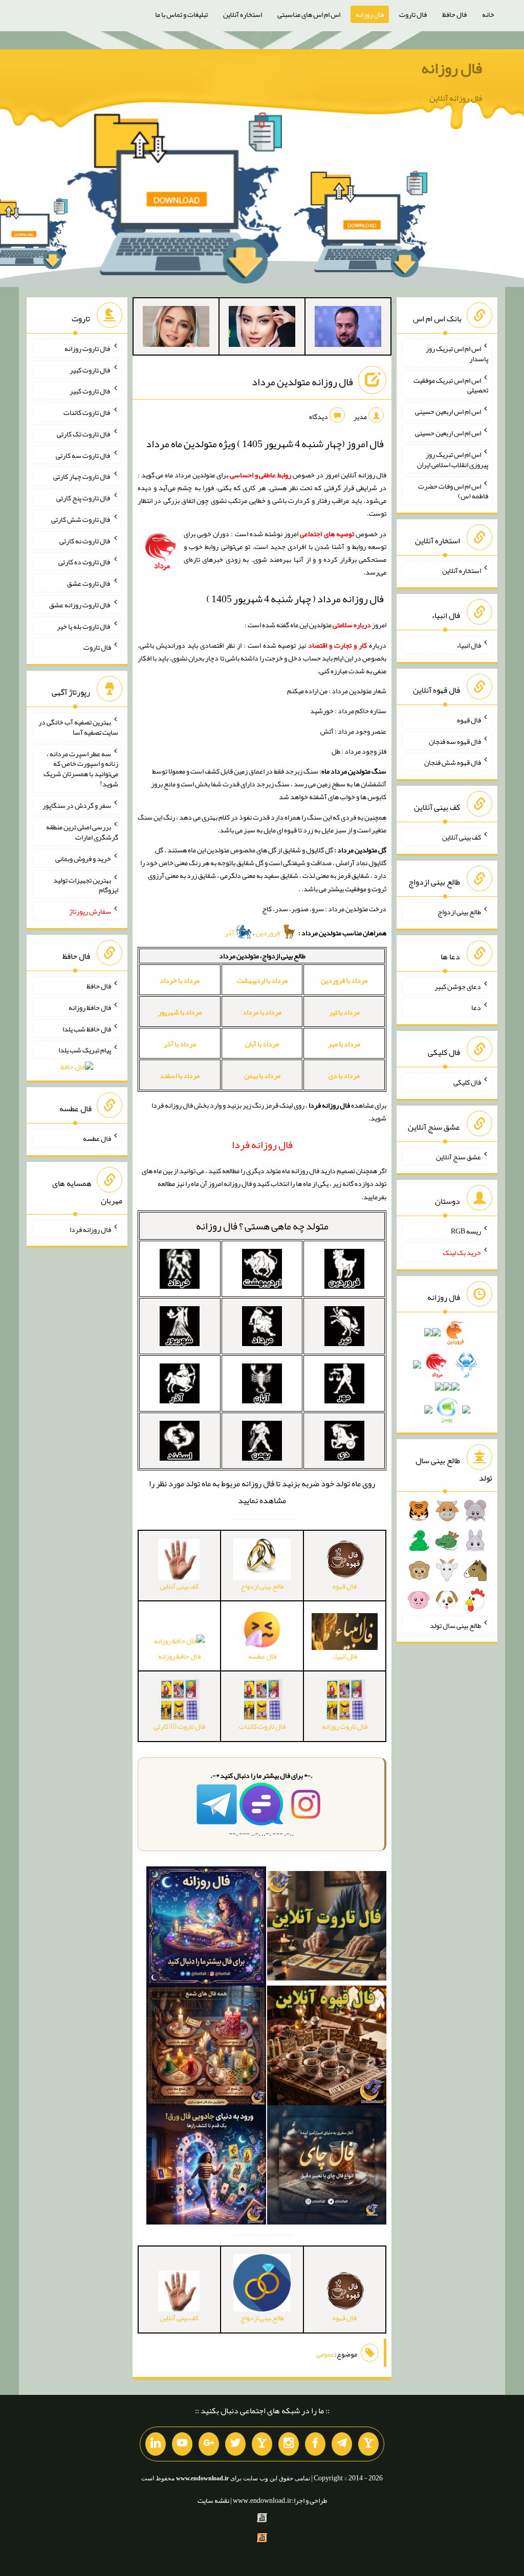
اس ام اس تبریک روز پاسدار (457, 354)
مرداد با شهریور (180, 1012)
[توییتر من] (235, 2444)
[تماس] (262, 2444)
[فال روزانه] (206, 1928)
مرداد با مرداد (262, 1012)
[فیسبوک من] (315, 2444)
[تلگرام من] (342, 2444)
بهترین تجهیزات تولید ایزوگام (86, 885)
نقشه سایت (213, 2500)
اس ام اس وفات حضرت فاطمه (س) (453, 491)
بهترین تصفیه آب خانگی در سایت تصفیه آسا (78, 727)
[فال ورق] (206, 2167)
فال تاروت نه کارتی (85, 540)
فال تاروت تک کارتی (84, 434)
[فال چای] (327, 2167)
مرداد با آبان (262, 1044)
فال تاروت (413, 14)
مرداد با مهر (344, 1044)
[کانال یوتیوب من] (182, 2444)
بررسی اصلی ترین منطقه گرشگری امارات (82, 832)
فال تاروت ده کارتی (85, 562)
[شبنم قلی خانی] (176, 328)
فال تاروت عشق (89, 583)
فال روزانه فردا (90, 1229)
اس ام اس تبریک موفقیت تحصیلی (451, 385)
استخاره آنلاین (243, 14)
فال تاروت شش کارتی (81, 519)
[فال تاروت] (327, 1928)
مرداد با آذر (180, 1044)
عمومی (325, 2354)
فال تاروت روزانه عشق (80, 605)
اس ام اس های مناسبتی (309, 14)
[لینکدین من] (156, 2444)
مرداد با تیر (344, 1012)
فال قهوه (469, 720)
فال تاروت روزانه (88, 348)
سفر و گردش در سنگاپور (77, 805)
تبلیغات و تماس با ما (181, 14)
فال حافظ (454, 14)
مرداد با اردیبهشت (262, 980)
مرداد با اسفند (180, 1075)
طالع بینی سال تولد (455, 1625)
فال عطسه (97, 1138)
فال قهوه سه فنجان (455, 741)
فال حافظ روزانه (179, 1656)
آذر (230, 933)
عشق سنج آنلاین (458, 1156)
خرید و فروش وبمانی (83, 858)
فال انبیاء (469, 645)
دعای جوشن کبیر (458, 986)
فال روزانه (370, 14)
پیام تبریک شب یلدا (85, 1050)
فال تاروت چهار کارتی (82, 476)
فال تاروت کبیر (90, 369)
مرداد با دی (344, 1075)
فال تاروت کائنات (87, 412)
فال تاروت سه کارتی (83, 455)
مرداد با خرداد (180, 980)
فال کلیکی (467, 1082)
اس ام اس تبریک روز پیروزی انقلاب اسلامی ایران (453, 459)
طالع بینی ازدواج (459, 912)
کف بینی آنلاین (462, 837)
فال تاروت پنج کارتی (84, 498)
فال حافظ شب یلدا (87, 1028)
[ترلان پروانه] (262, 328)
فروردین (268, 933)
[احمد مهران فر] (348, 328)
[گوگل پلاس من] (209, 2444)
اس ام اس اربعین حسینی (448, 411)
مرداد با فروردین (344, 980)
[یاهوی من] (368, 2444)
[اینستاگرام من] (289, 2444)
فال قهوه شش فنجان (453, 762)
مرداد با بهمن (262, 1075)
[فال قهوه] (327, 2047)
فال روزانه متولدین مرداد (302, 382)
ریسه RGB (466, 1231)
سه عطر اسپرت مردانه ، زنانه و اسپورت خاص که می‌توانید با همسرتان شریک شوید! (81, 768)
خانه (488, 14)
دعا (476, 1007)
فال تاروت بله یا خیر (84, 626)
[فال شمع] (206, 2047)
